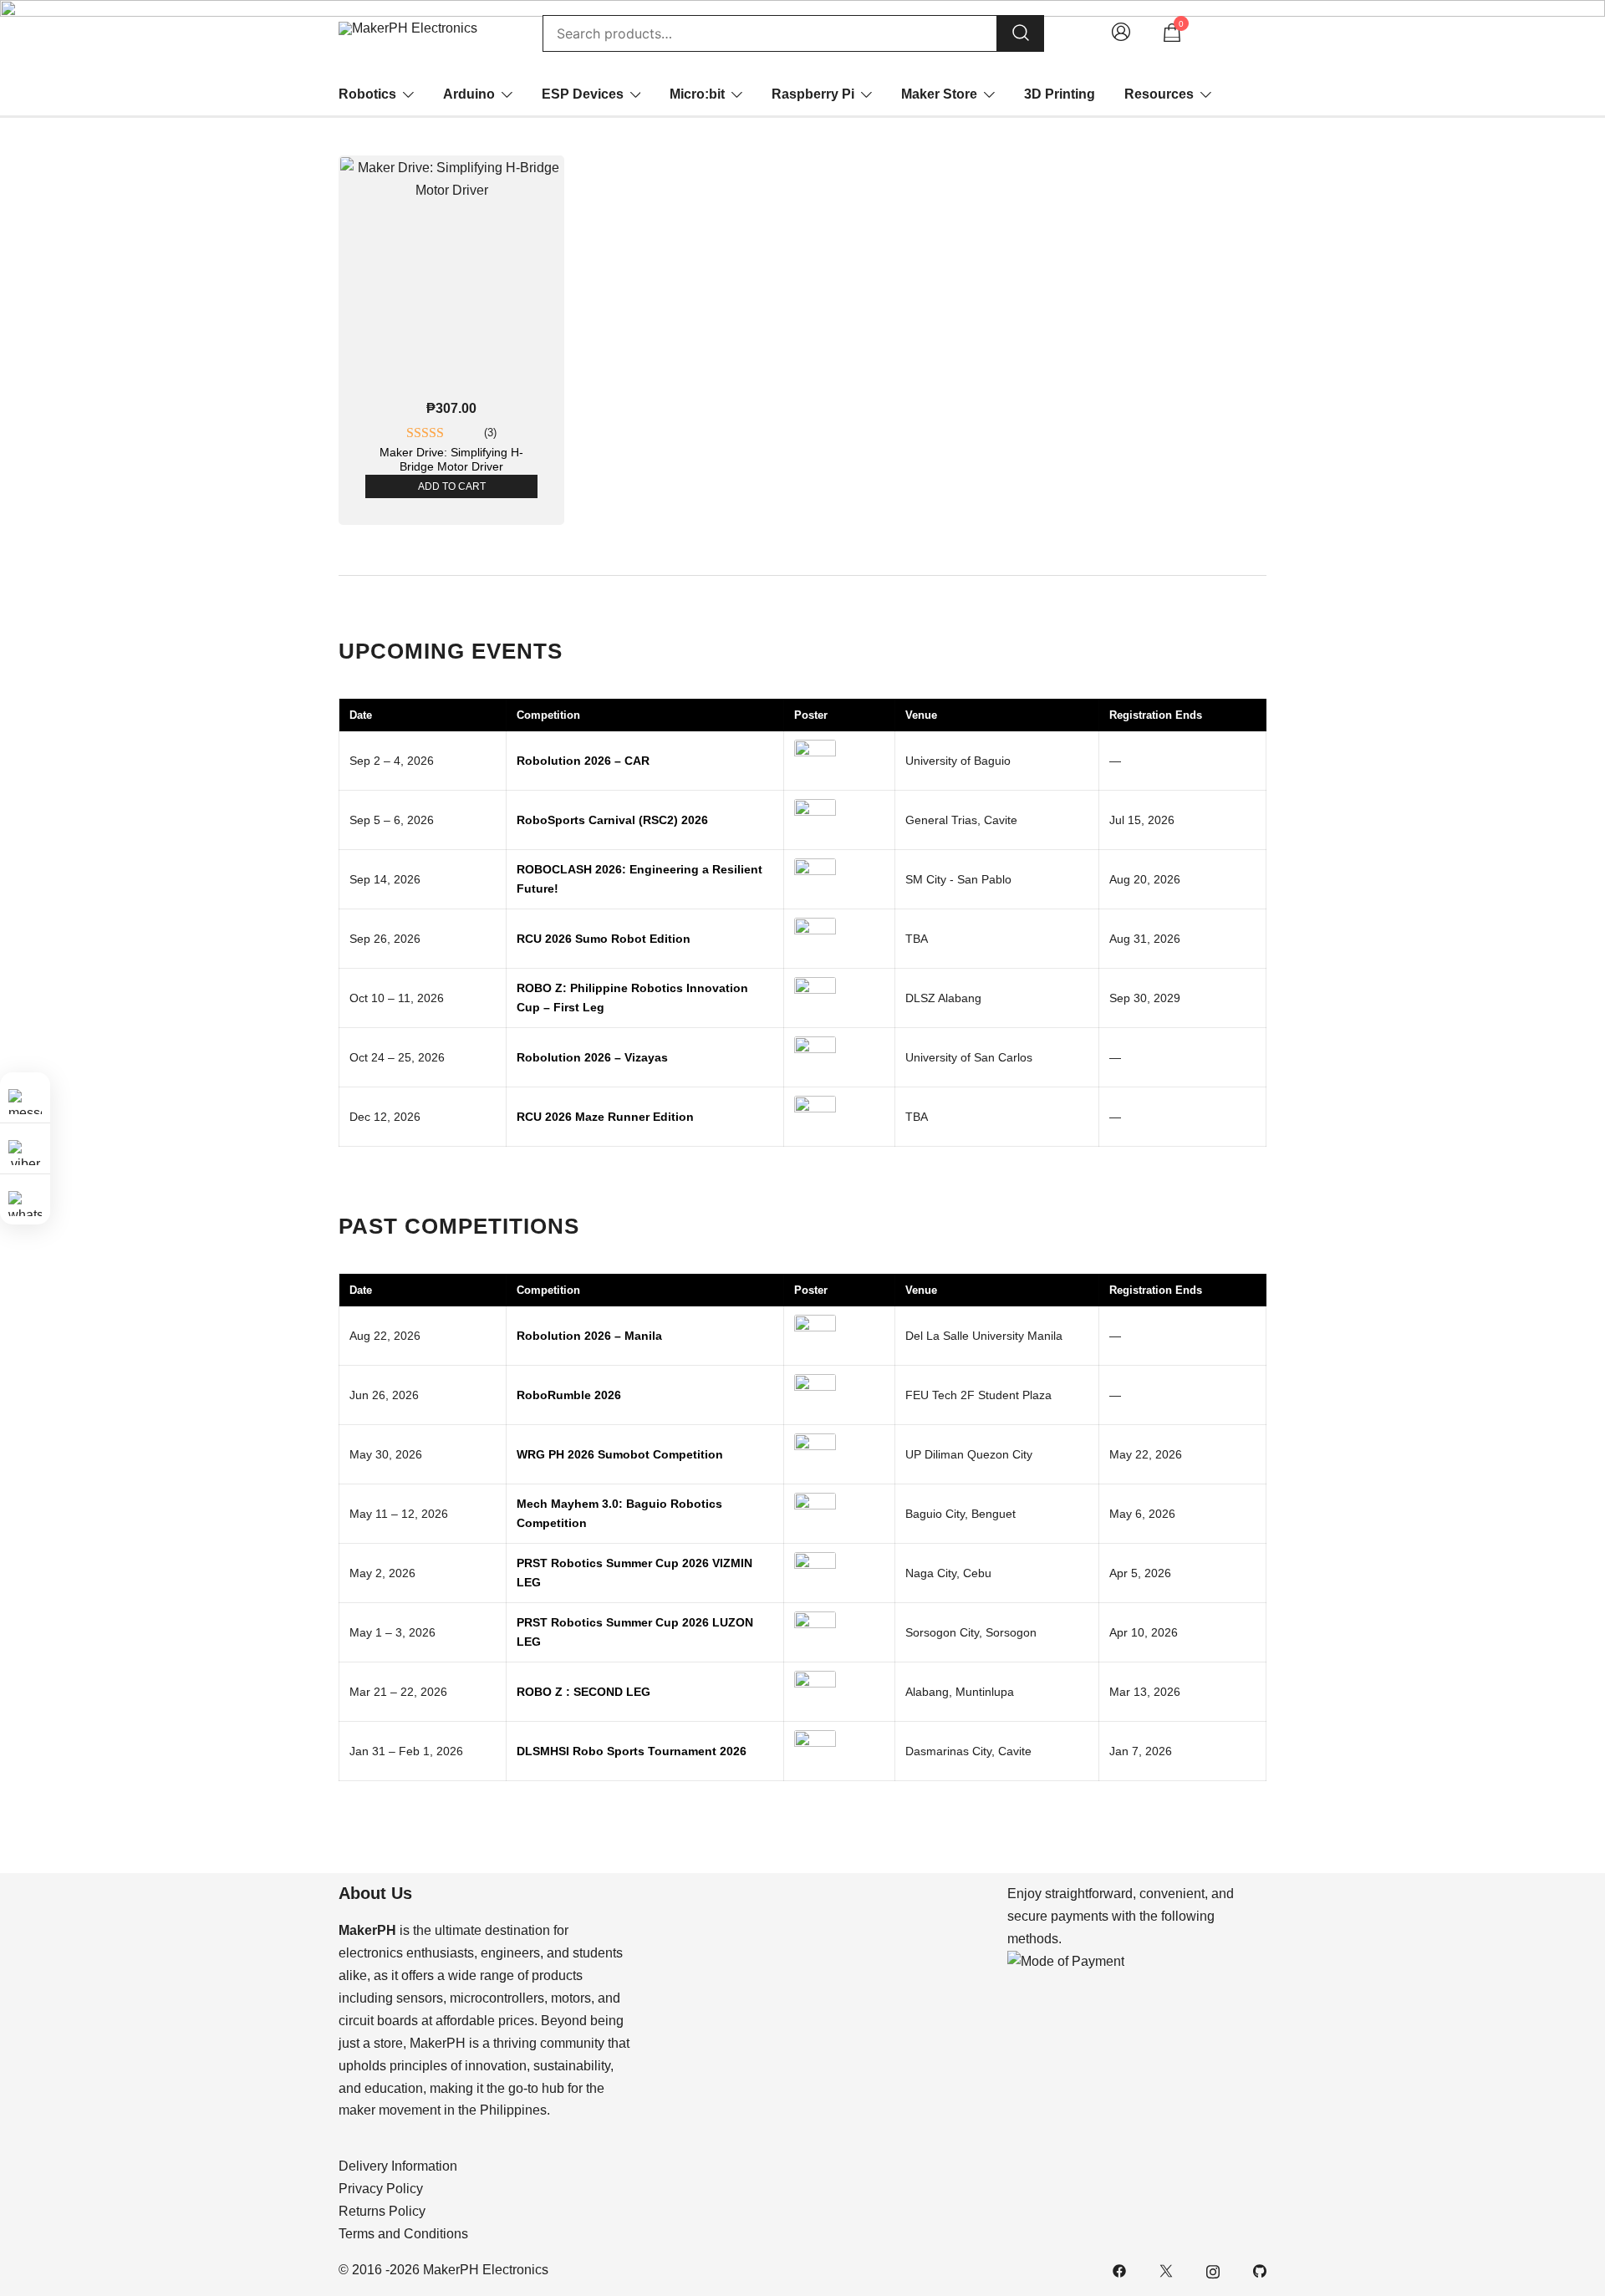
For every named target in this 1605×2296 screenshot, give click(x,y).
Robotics (367, 94)
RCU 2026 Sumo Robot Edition (604, 939)
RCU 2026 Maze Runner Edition (605, 1117)
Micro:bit (697, 94)
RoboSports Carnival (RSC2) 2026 (612, 820)
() (490, 433)
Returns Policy (382, 2211)
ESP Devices (583, 94)
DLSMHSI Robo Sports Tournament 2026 (632, 1751)
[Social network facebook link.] (1119, 2270)
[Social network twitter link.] (1166, 2270)
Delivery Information (398, 2166)
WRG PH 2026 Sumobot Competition (620, 1454)
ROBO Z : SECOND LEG (583, 1692)
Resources (1159, 94)
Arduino (469, 94)
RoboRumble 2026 (569, 1395)
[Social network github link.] (1260, 2270)
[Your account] (1121, 34)
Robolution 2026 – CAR (583, 761)
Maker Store (939, 94)
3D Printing (1060, 94)
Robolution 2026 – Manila (589, 1336)
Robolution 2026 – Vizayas (592, 1057)
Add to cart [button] (452, 486)
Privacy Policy (381, 2189)
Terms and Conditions (403, 2234)
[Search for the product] (1021, 34)
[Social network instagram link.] (1213, 2270)
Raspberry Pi (813, 94)
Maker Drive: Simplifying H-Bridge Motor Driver (451, 459)
